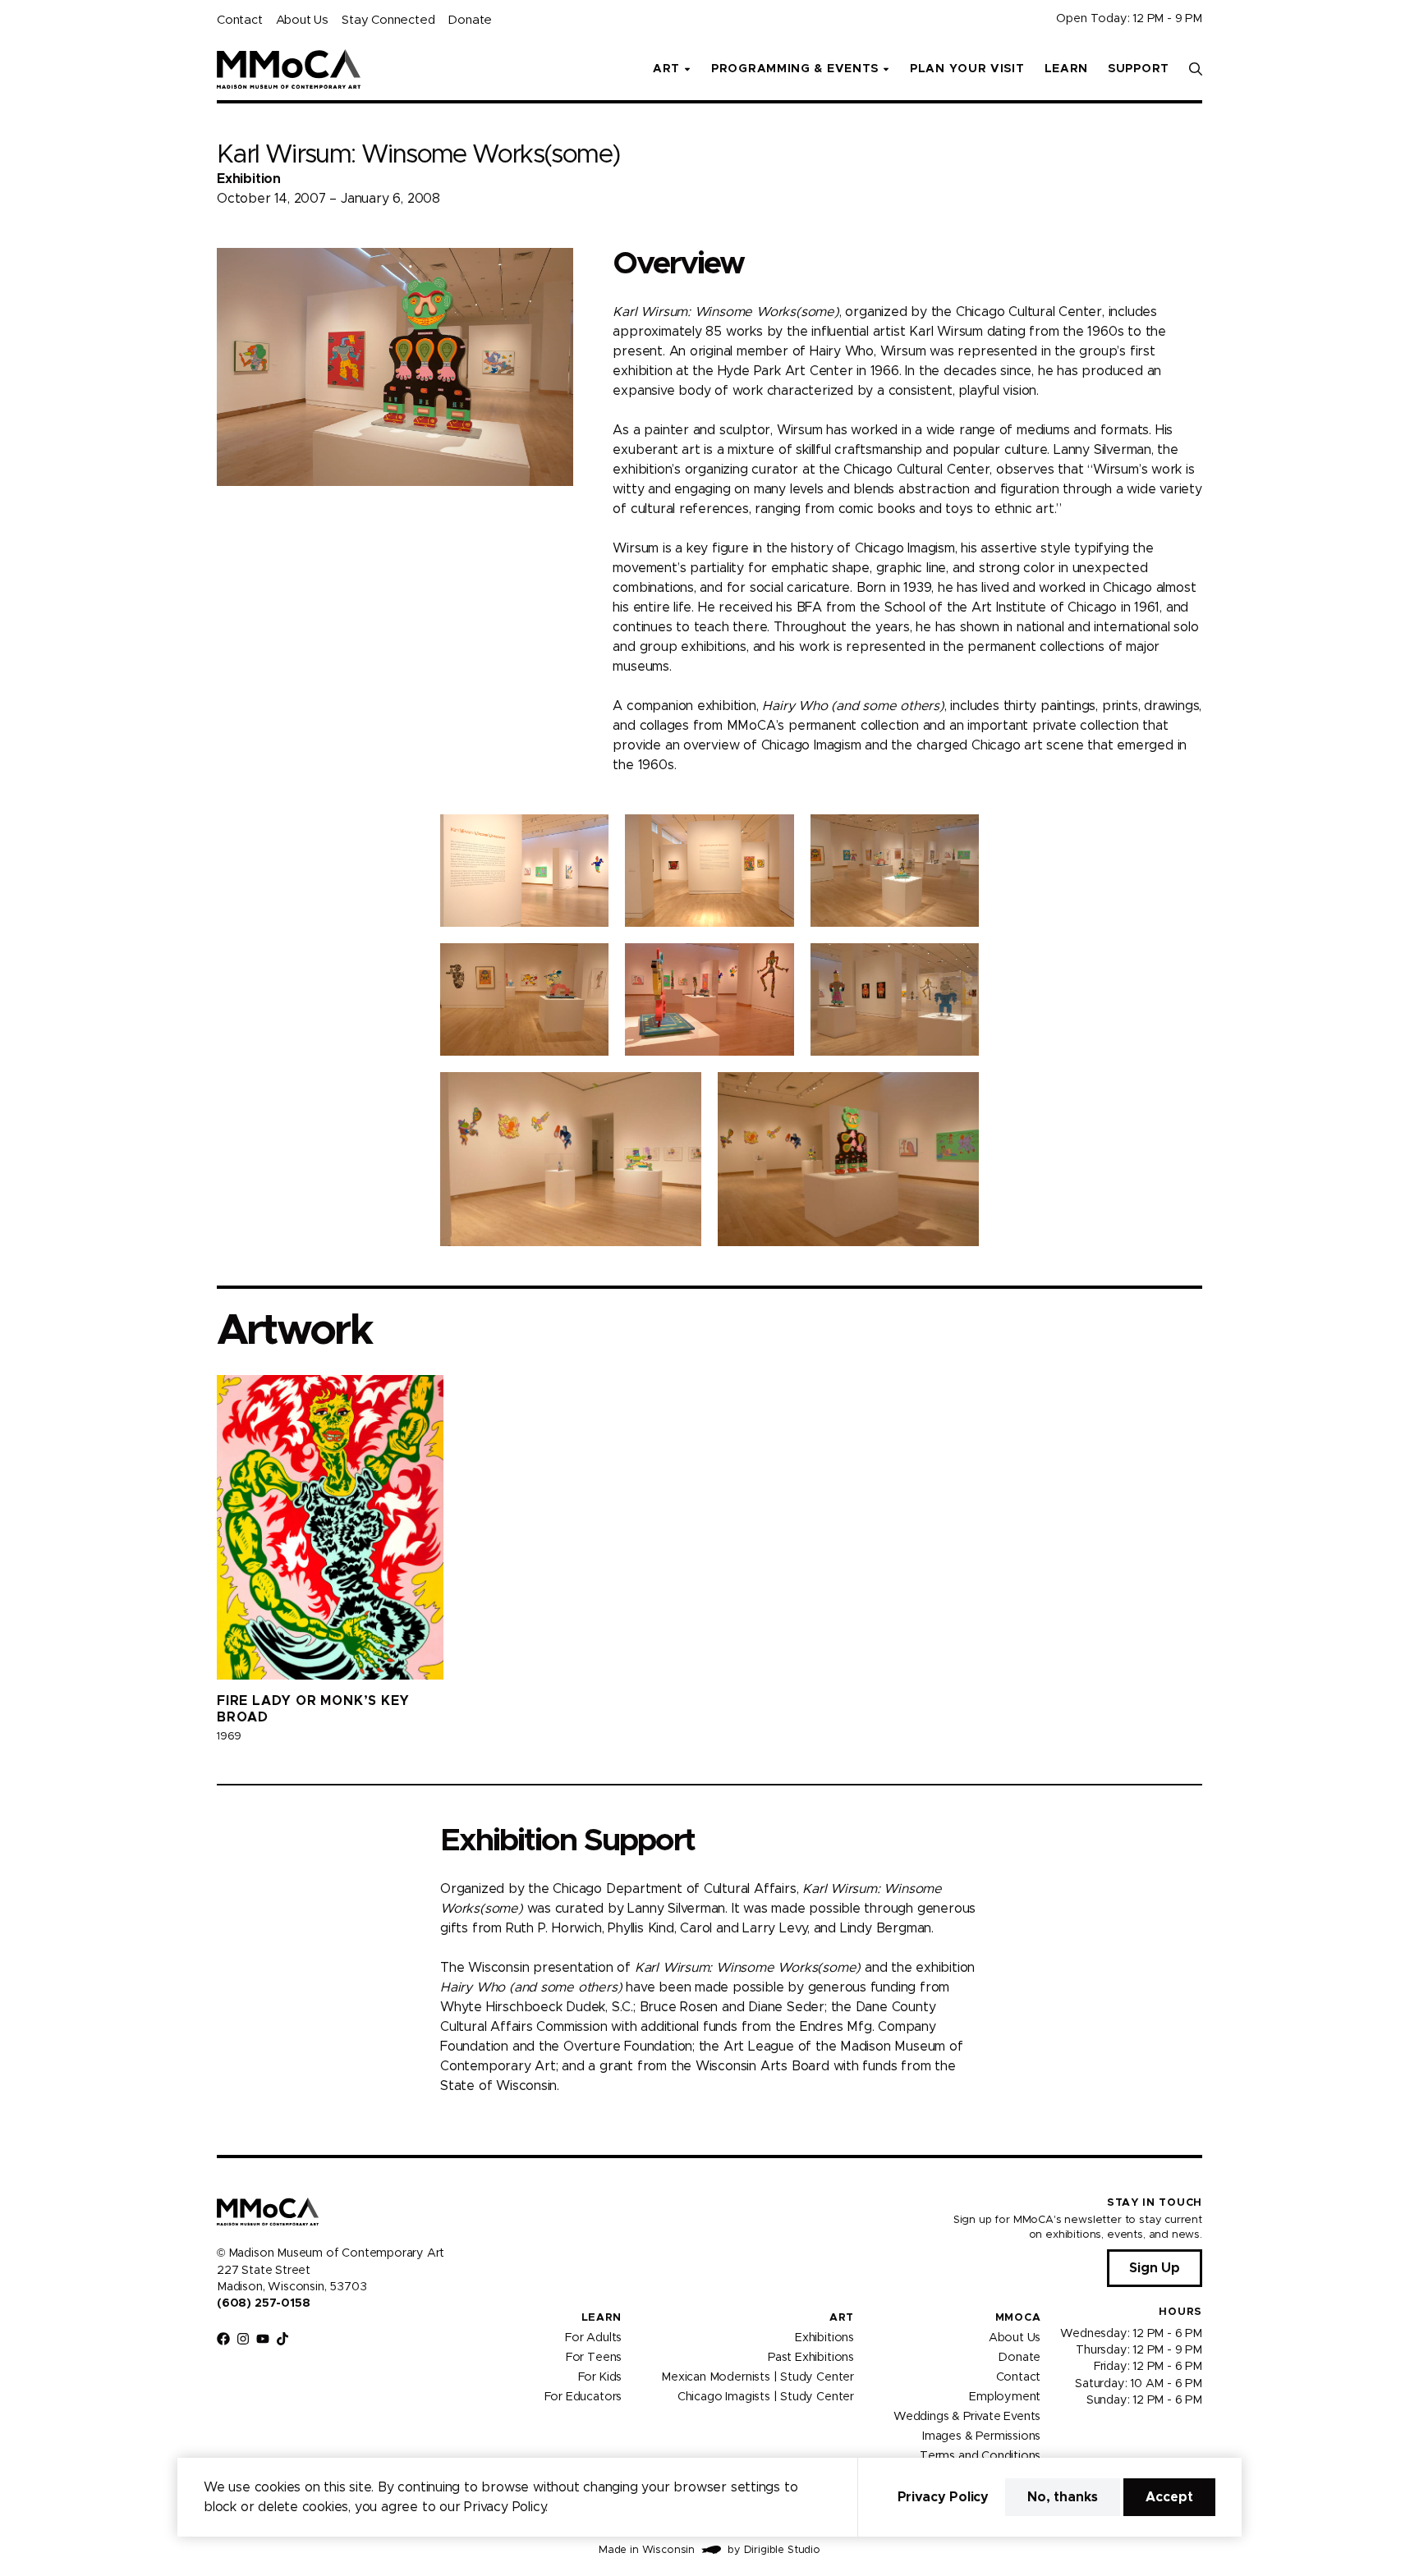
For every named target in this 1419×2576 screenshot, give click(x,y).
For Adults (593, 2337)
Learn (1067, 69)
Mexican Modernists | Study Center (758, 2377)
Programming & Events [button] (795, 69)
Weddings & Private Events (967, 2416)
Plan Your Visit (967, 69)
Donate (470, 20)
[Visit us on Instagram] (243, 2339)
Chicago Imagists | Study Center (766, 2396)
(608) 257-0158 (263, 2303)
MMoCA (1018, 2318)
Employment (1005, 2396)
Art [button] (666, 69)
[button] (1196, 69)
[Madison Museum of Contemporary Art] (289, 69)
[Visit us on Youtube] (263, 2339)
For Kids (600, 2377)
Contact (240, 20)
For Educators (583, 2396)
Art (842, 2318)
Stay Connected (388, 20)
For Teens (594, 2357)
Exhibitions (824, 2337)
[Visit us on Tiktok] (282, 2339)
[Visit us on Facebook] (223, 2339)
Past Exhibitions (811, 2357)
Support (1139, 69)
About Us (302, 20)
